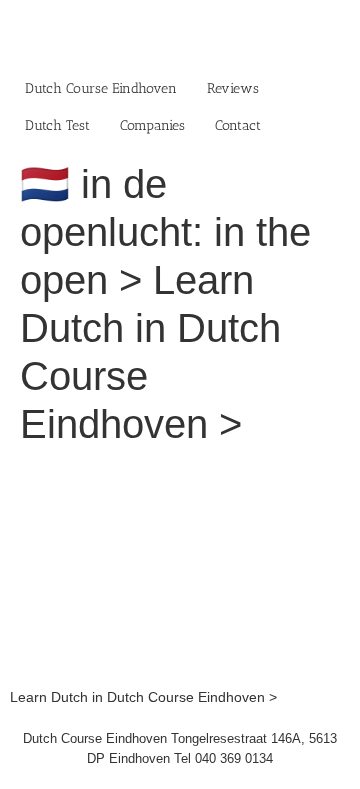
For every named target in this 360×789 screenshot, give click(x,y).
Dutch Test (57, 125)
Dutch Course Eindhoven (101, 88)
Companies (152, 125)
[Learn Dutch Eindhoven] (180, 474)
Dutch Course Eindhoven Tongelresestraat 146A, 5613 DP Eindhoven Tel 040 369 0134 (180, 748)
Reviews (233, 88)
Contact (238, 125)
